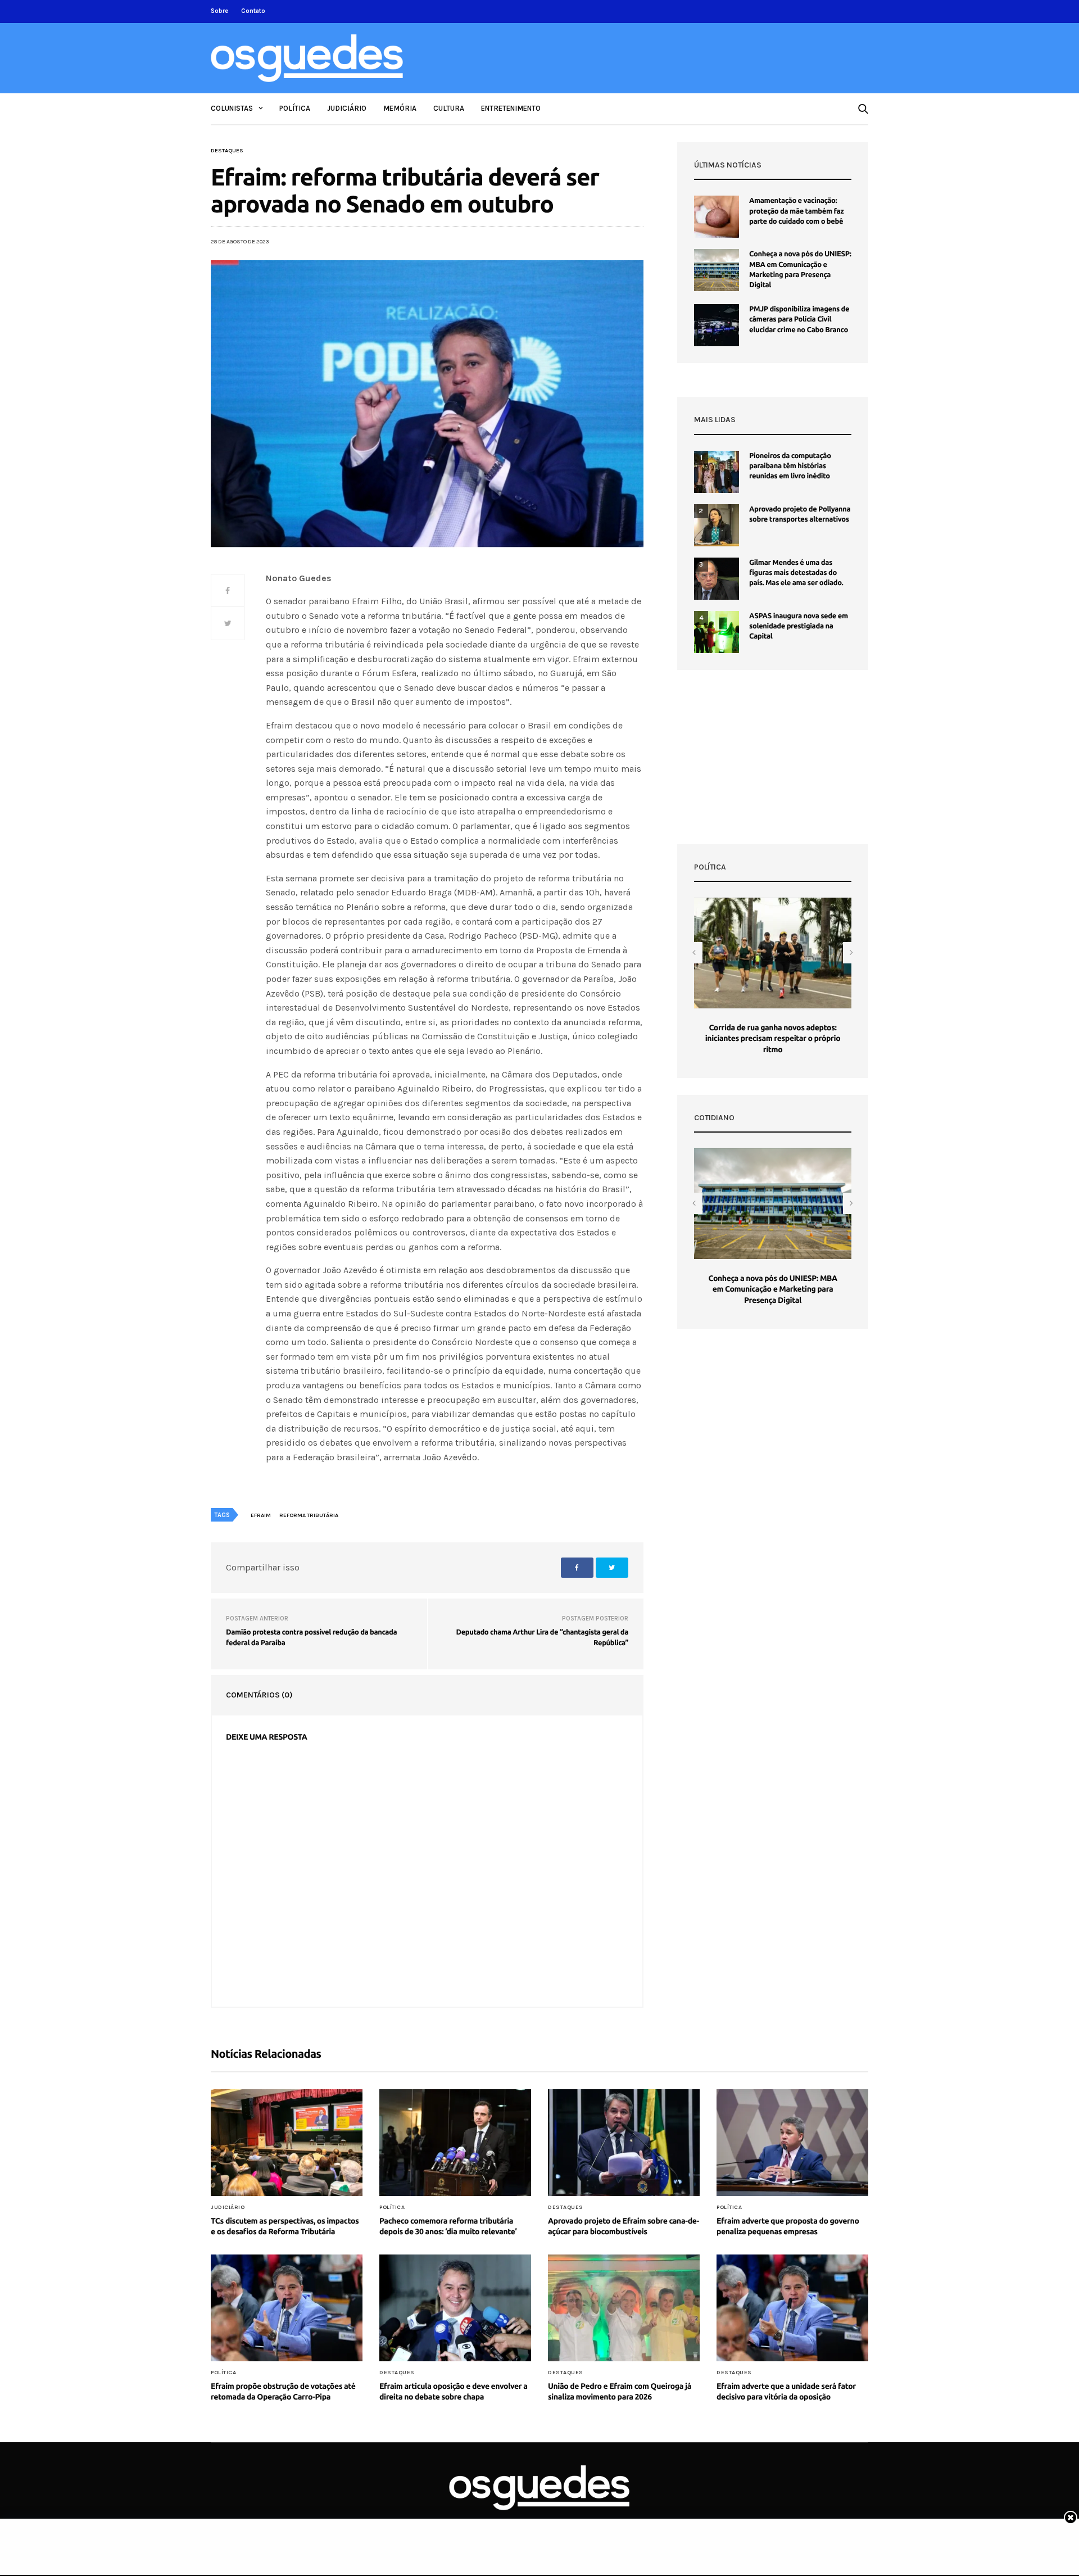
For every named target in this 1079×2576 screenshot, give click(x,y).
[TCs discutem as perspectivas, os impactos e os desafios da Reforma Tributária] (287, 2143)
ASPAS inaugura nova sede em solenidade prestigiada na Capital (799, 626)
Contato (253, 11)
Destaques (227, 151)
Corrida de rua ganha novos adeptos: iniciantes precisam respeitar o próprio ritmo (773, 1038)
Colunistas (232, 108)
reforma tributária (309, 1515)
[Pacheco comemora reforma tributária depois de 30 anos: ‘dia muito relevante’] (455, 2143)
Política (295, 108)
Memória (400, 108)
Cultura (449, 108)
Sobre (219, 11)
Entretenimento (511, 108)
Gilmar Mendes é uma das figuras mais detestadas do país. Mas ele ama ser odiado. (796, 573)
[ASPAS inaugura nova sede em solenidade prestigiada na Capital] (717, 632)
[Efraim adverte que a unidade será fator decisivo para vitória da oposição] (792, 2308)
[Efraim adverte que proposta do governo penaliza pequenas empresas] (792, 2143)
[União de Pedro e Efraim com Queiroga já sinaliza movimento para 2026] (624, 2308)
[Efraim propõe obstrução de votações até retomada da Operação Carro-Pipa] (287, 2308)
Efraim (261, 1515)
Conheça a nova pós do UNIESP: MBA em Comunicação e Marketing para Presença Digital (772, 1289)
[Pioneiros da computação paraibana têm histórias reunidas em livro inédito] (717, 472)
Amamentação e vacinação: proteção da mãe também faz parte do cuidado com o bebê (796, 211)
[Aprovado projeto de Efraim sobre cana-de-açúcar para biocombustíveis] (624, 2143)
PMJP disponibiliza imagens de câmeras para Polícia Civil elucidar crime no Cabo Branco (799, 319)
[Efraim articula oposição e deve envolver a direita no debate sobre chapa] (455, 2308)
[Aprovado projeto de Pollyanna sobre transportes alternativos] (717, 525)
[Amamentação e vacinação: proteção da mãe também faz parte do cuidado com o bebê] (717, 217)
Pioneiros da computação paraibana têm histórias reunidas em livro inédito (790, 466)
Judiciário (347, 108)
